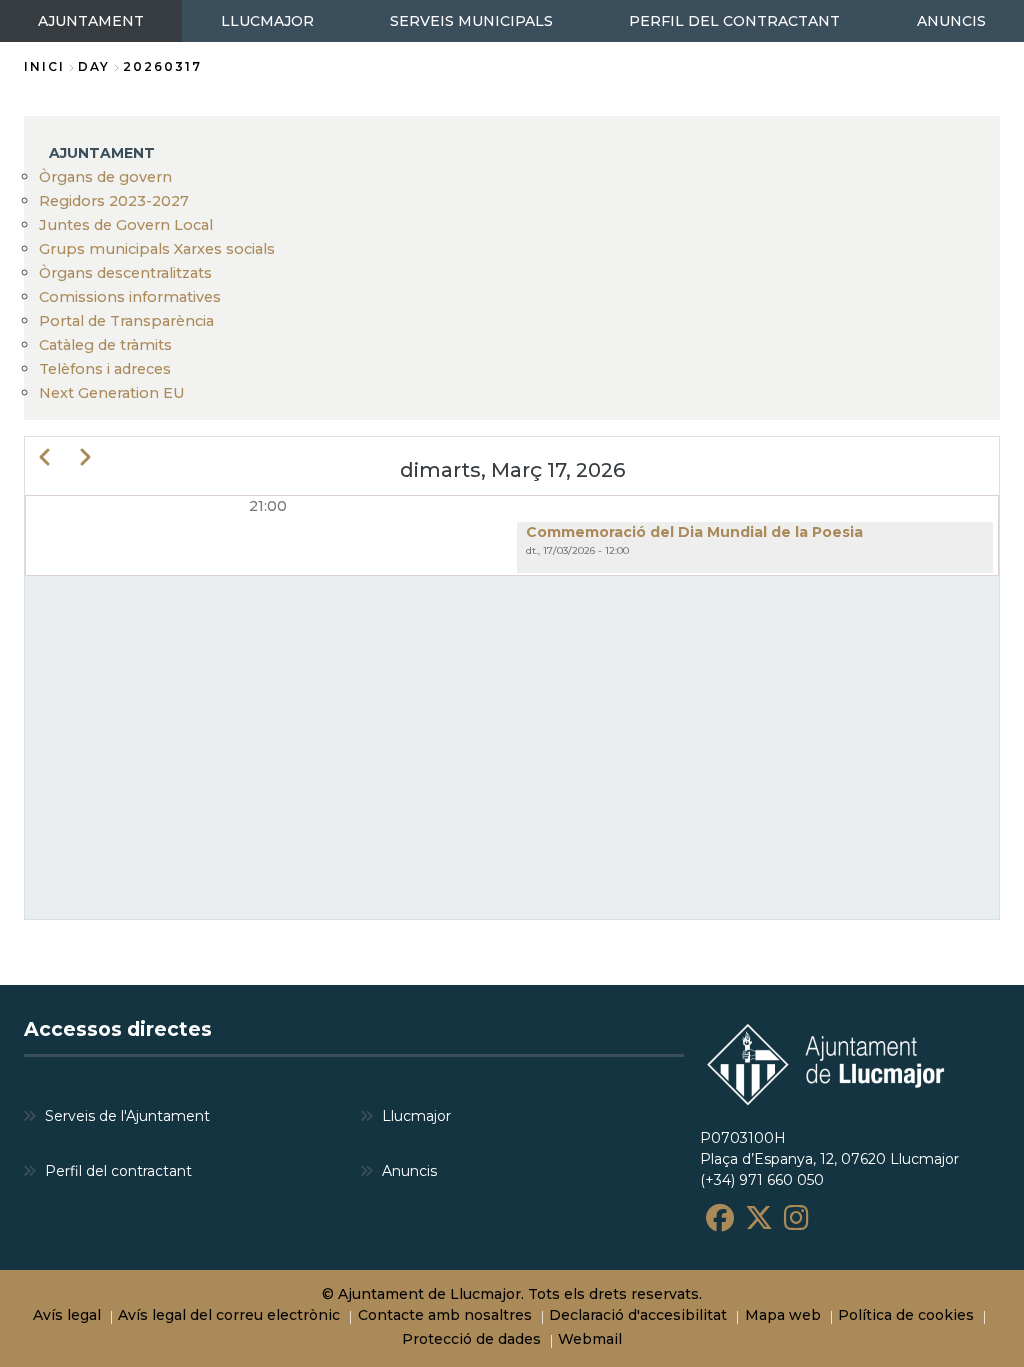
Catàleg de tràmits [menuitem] (105, 345)
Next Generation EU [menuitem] (112, 393)
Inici (44, 66)
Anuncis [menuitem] (409, 1171)
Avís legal (67, 1315)
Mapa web (783, 1315)
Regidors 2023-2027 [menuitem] (114, 201)
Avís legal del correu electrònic (229, 1315)
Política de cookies (906, 1315)
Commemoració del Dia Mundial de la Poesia (694, 532)
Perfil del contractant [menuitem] (118, 1171)
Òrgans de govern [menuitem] (105, 177)
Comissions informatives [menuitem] (130, 297)
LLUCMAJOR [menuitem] (267, 21)
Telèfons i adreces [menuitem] (105, 369)
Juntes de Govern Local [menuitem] (126, 225)
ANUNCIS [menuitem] (951, 21)
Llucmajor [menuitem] (416, 1116)
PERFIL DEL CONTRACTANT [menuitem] (734, 21)
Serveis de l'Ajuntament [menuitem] (127, 1116)
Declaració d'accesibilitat (638, 1315)
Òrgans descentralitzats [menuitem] (125, 273)
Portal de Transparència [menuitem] (126, 321)
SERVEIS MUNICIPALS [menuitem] (471, 21)
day (94, 66)
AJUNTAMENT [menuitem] (91, 21)
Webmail (590, 1339)
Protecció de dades (471, 1339)
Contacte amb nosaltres (445, 1315)
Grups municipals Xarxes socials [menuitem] (157, 249)
